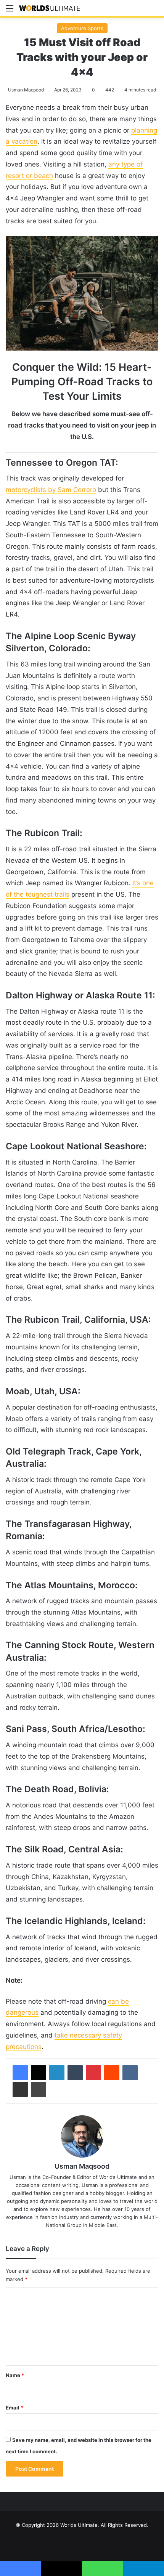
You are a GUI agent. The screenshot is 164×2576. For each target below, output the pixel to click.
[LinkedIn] (57, 2073)
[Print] (39, 2089)
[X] (39, 2073)
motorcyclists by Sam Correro (51, 490)
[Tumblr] (75, 2073)
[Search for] (154, 11)
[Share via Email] (20, 2089)
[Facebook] (20, 2073)
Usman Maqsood (26, 90)
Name (15, 2375)
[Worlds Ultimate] (50, 8)
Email (14, 2408)
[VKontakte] (130, 2073)
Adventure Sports (82, 28)
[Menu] (10, 11)
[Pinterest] (93, 2073)
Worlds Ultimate (79, 2525)
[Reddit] (112, 2073)
